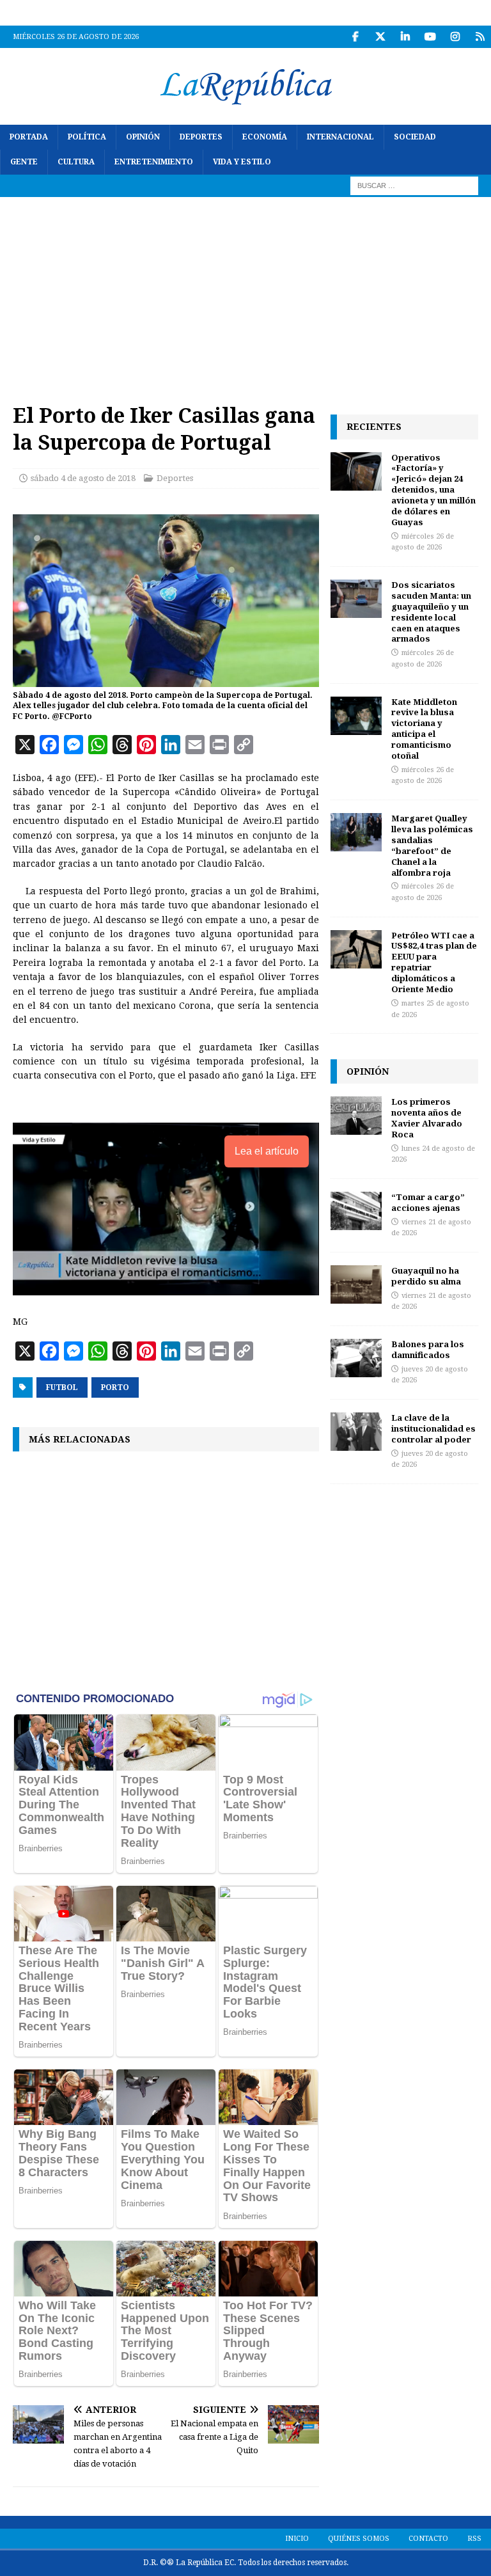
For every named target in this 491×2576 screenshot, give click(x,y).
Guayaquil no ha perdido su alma (426, 1276)
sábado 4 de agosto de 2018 (83, 478)
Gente (24, 162)
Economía (265, 137)
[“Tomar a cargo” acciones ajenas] (356, 1211)
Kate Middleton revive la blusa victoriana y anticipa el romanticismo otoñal (424, 729)
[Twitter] (380, 37)
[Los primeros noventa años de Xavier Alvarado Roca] (356, 1116)
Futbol (62, 1387)
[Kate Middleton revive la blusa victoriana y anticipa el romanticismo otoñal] (356, 716)
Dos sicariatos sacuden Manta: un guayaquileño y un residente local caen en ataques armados (431, 612)
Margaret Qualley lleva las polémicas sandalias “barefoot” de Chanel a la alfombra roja (432, 845)
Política (87, 137)
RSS (474, 2539)
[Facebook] (355, 37)
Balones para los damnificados (428, 1349)
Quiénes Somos (359, 2539)
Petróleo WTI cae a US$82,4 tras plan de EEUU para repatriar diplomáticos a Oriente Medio (434, 962)
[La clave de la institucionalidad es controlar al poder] (356, 1432)
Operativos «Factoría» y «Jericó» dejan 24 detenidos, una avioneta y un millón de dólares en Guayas (433, 490)
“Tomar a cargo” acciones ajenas (428, 1202)
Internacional (340, 137)
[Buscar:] (414, 186)
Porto (115, 1387)
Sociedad (415, 137)
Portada (29, 137)
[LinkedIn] (405, 37)
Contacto (428, 2539)
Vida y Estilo (242, 162)
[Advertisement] (245, 293)
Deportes (201, 137)
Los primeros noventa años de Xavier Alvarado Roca (427, 1118)
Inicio (297, 2539)
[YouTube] (430, 37)
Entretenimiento (154, 162)
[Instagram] (455, 37)
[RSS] (480, 37)
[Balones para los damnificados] (356, 1358)
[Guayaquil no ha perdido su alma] (356, 1284)
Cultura (76, 162)
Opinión (143, 137)
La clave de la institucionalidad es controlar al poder (433, 1428)
